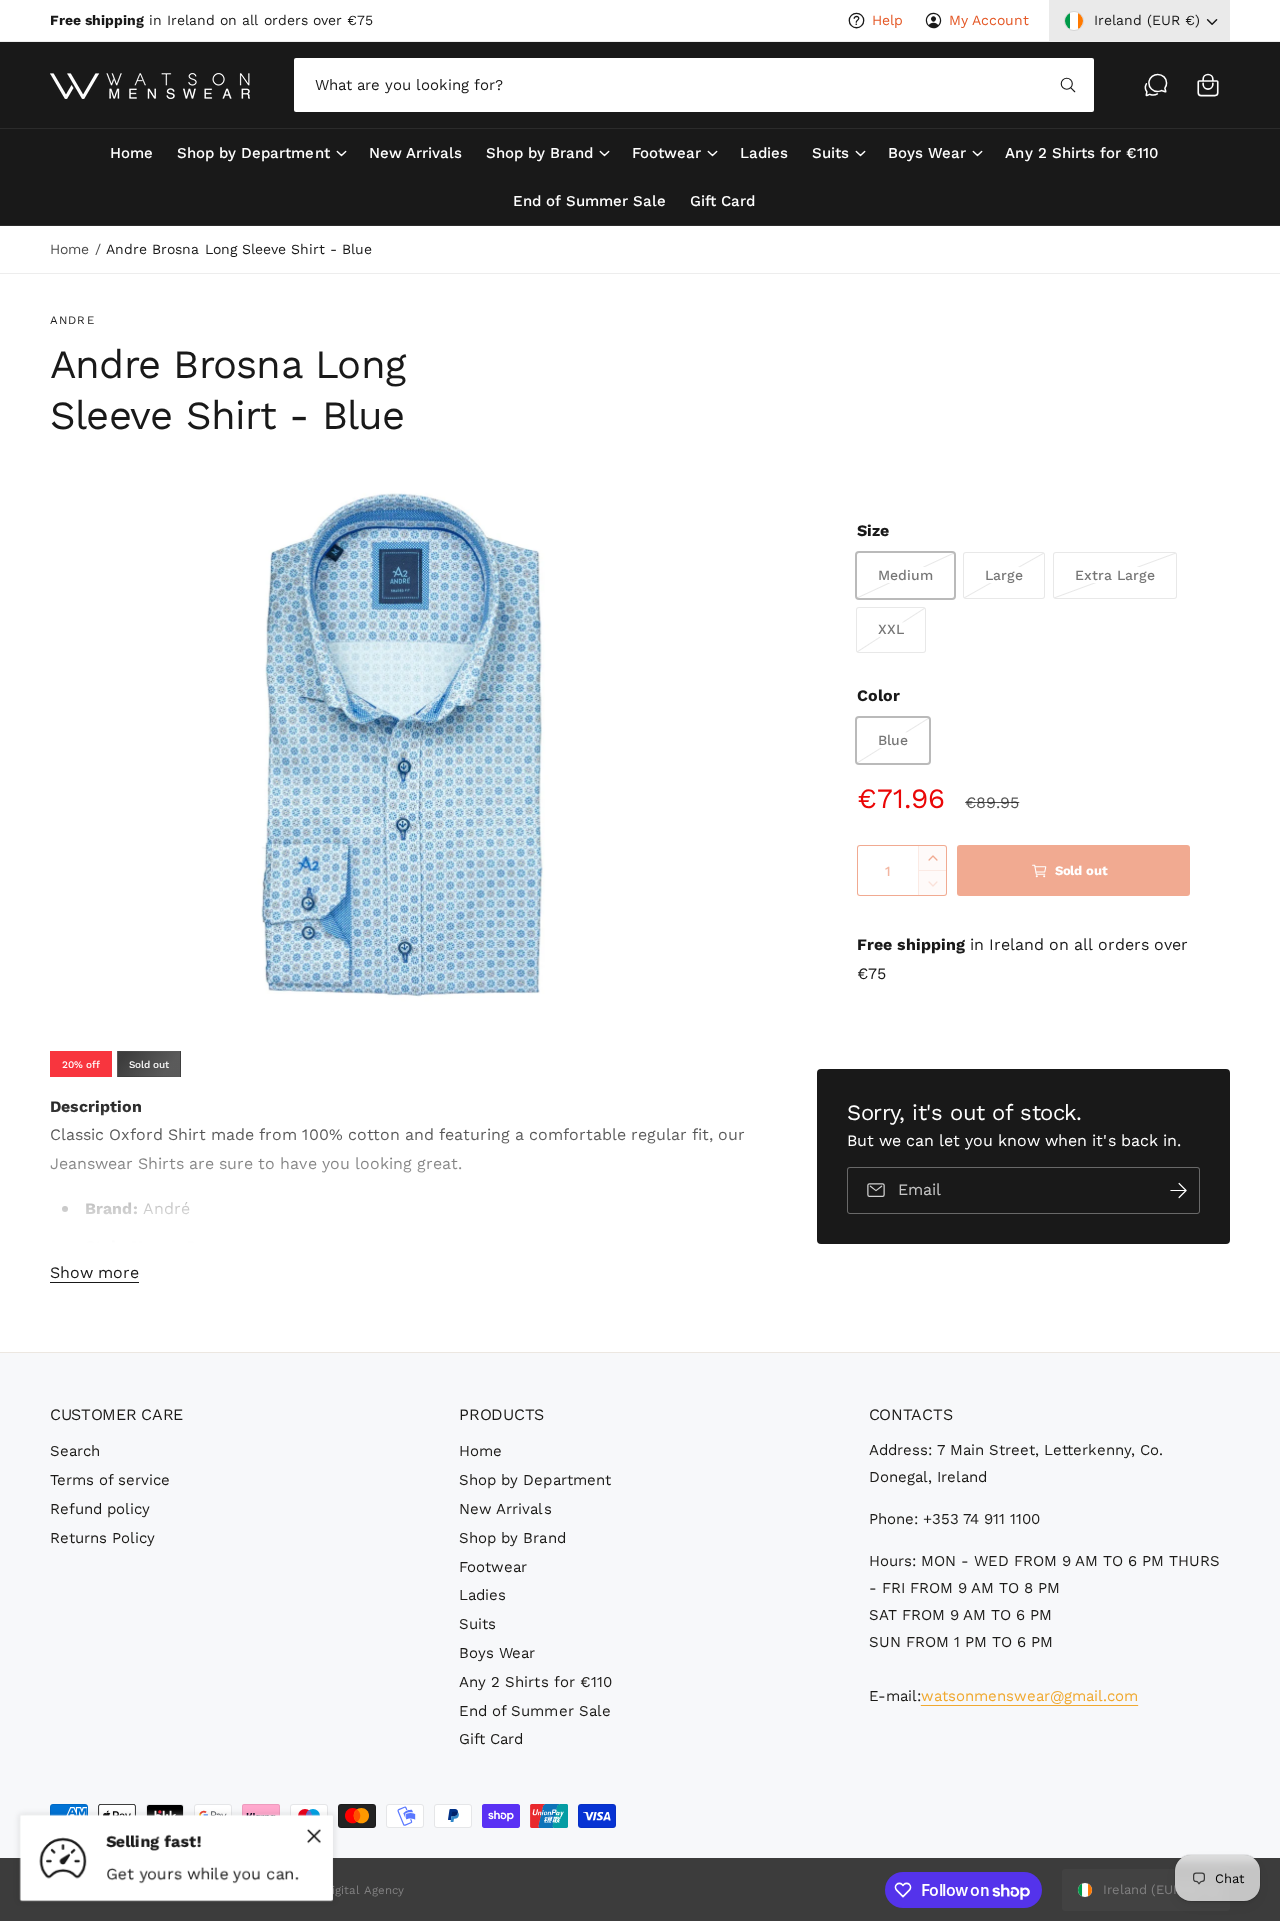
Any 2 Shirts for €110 (535, 1682)
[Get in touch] (1156, 85)
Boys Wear (927, 153)
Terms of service (110, 1480)
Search (75, 1451)
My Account (989, 20)
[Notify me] (1178, 1190)
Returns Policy (102, 1538)
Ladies (482, 1595)
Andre (72, 320)
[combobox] (694, 85)
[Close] (314, 1836)
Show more (94, 1272)
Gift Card (491, 1739)
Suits (830, 153)
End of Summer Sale (534, 1711)
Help (887, 20)
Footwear (666, 153)
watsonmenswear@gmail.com (1029, 1696)
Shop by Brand (539, 153)
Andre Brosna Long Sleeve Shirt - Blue (239, 249)
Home (69, 249)
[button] (1208, 85)
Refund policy (100, 1509)
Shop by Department (253, 153)
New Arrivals (505, 1509)
